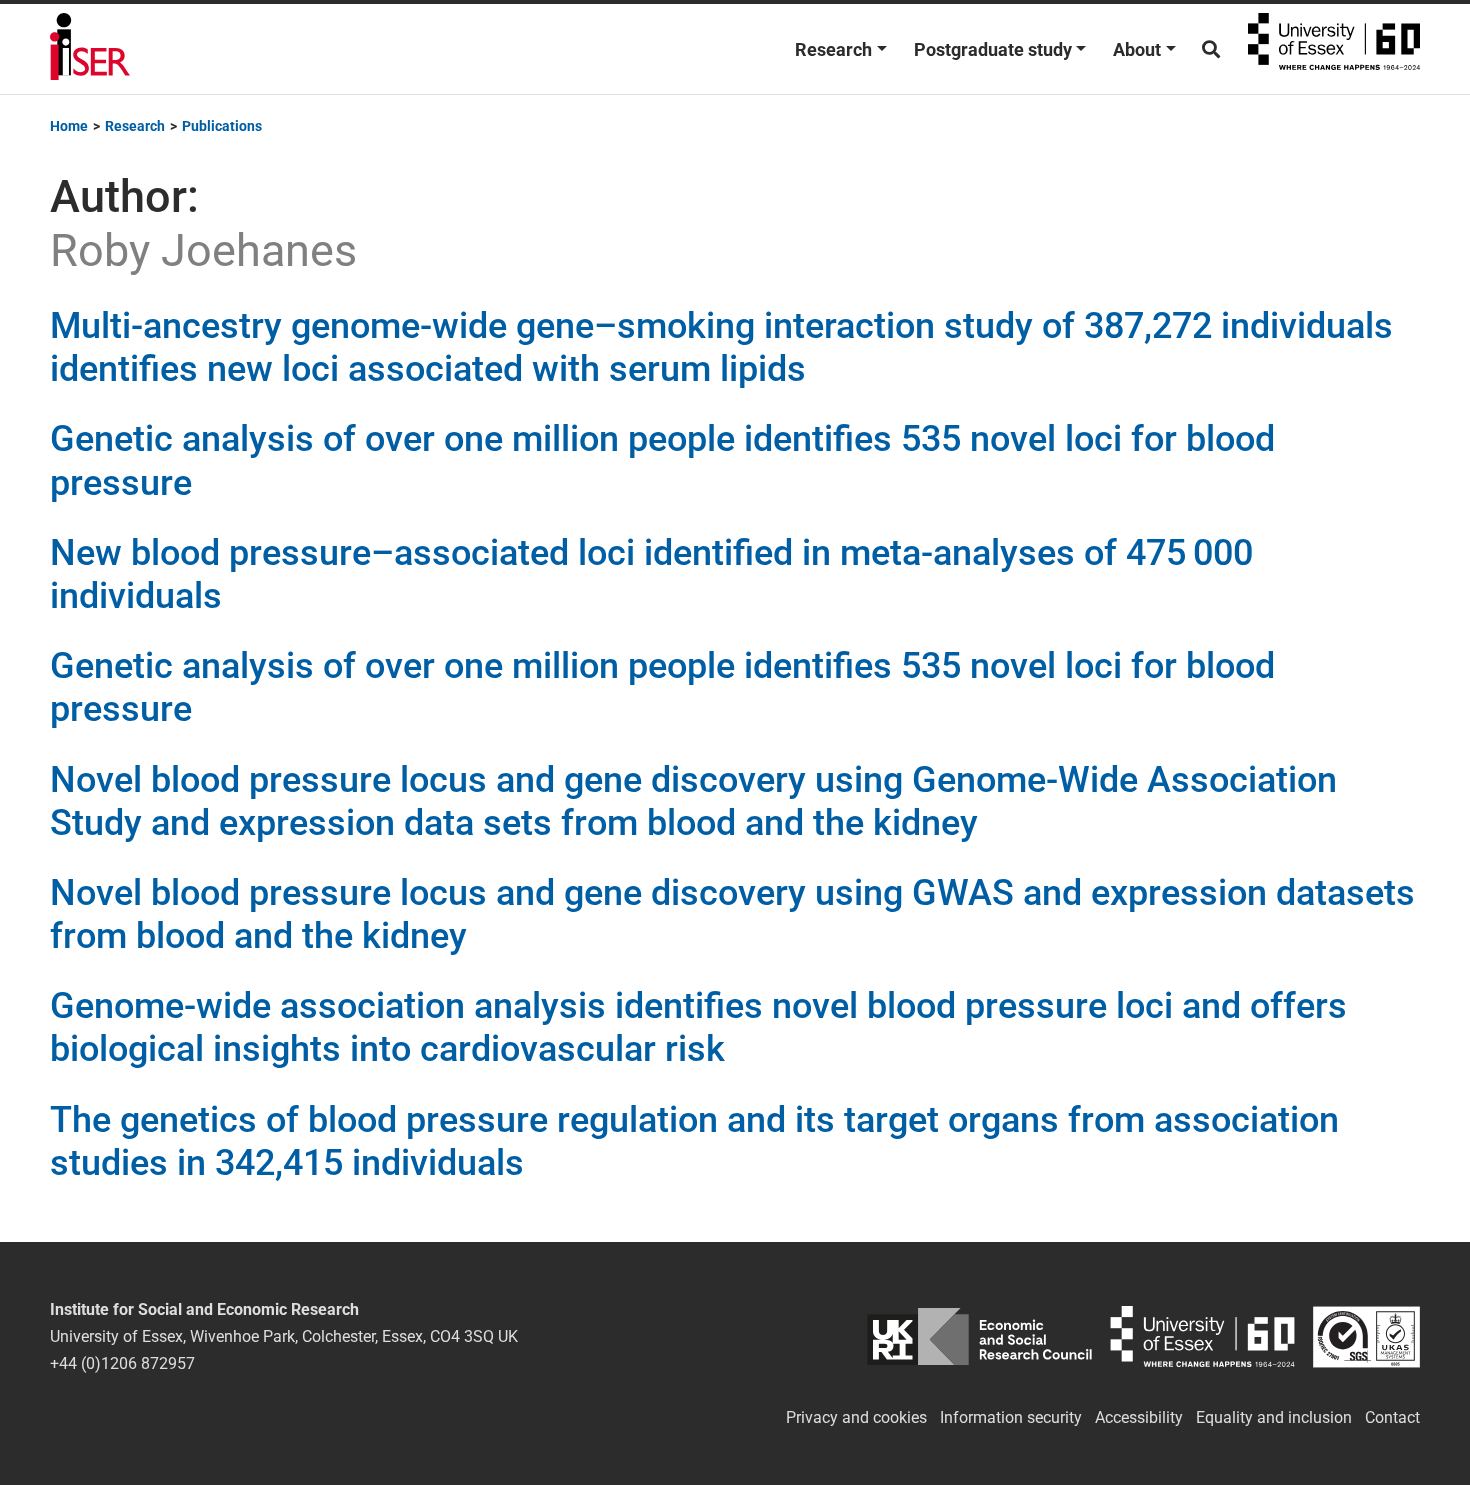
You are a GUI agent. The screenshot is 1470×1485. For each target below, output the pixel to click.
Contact (1392, 1417)
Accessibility (1139, 1417)
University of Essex (1334, 49)
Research (833, 49)
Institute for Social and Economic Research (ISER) (90, 49)
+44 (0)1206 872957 (122, 1363)
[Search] (1211, 49)
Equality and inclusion (1274, 1417)
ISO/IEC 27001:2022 (1366, 1336)
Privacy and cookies (856, 1417)
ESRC (979, 1336)
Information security (1011, 1417)
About (1137, 49)
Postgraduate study (993, 49)
